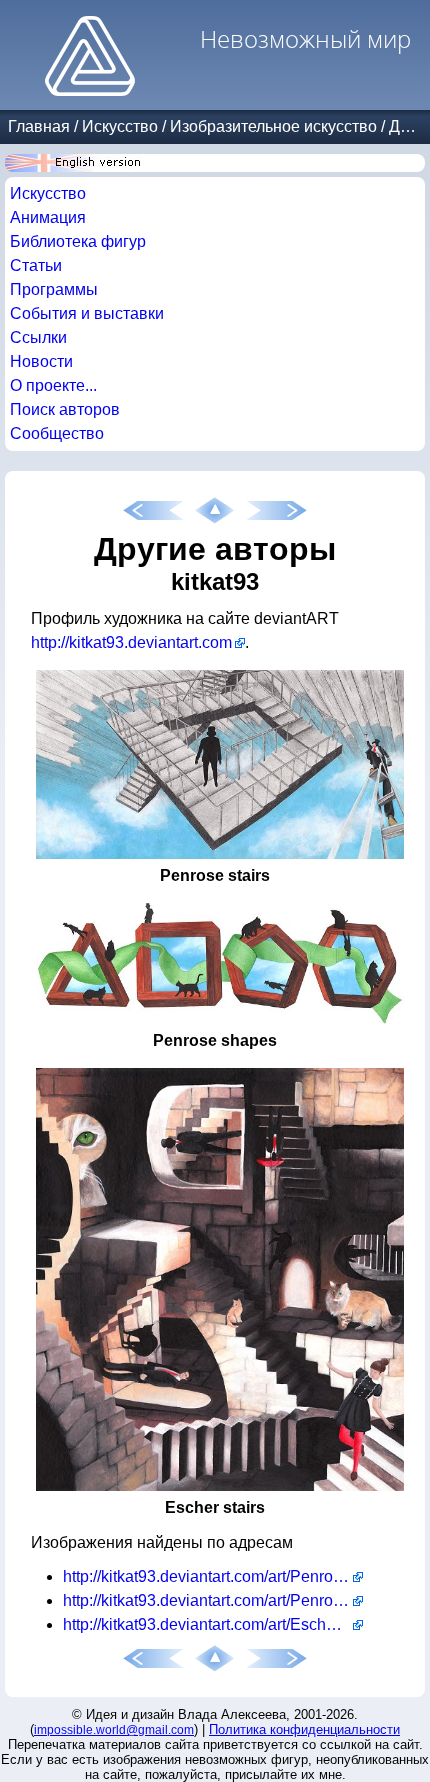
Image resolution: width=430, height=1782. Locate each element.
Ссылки (38, 337)
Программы (54, 289)
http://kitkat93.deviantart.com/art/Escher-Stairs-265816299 (213, 1624)
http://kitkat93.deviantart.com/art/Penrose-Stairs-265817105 (213, 1576)
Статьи (36, 265)
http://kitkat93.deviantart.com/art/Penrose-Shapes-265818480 (213, 1600)
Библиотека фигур (78, 241)
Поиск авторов (65, 409)
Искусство (120, 126)
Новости (41, 361)
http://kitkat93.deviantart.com (131, 642)
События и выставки (87, 313)
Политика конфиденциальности (304, 1729)
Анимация (48, 217)
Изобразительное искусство (273, 126)
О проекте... (53, 385)
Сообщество (57, 433)
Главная (39, 126)
